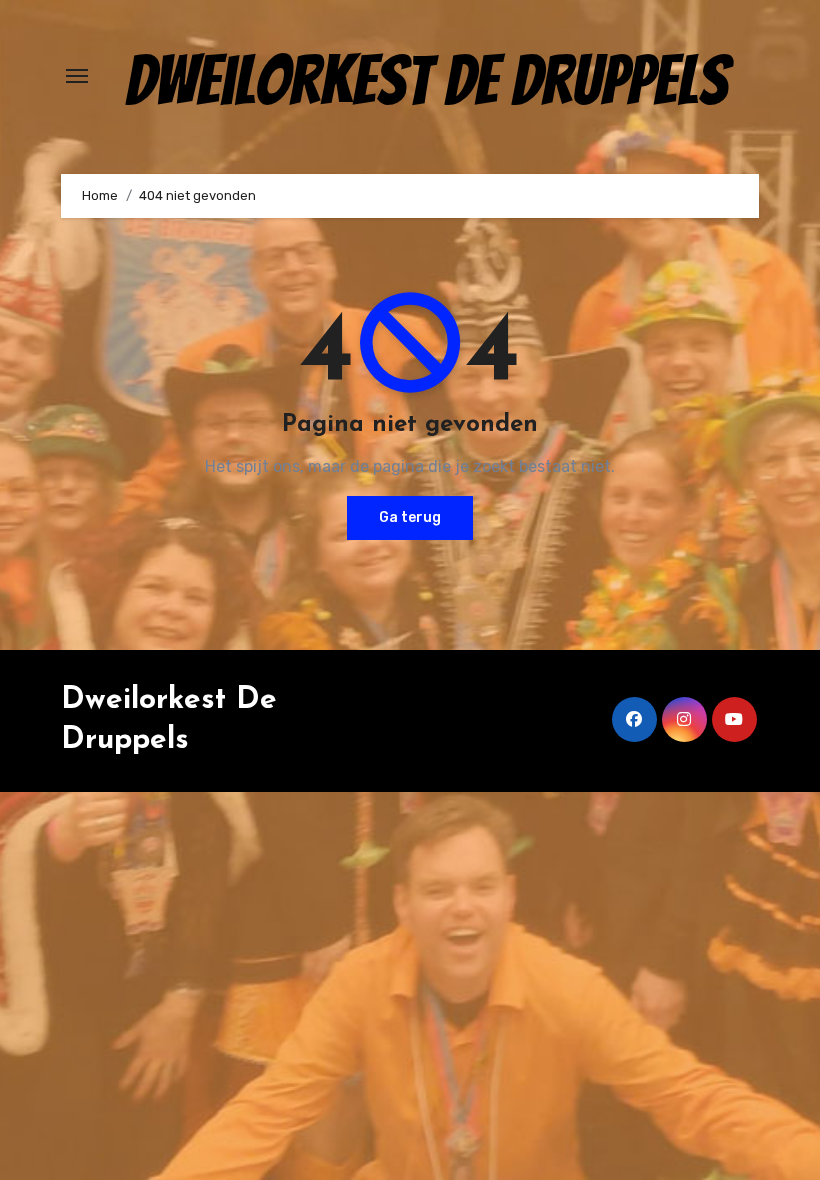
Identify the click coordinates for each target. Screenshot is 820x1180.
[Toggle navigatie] (77, 76)
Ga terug (410, 517)
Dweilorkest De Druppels (426, 80)
